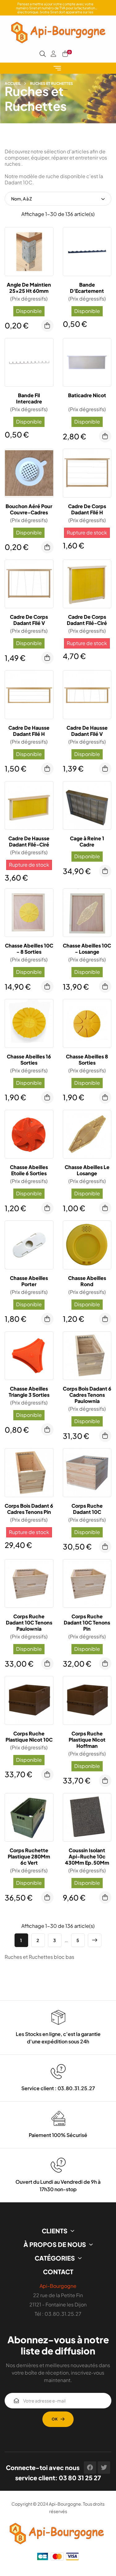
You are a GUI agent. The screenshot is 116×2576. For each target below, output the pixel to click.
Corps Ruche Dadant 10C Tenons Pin (87, 1623)
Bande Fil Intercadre (29, 398)
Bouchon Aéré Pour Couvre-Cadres (29, 509)
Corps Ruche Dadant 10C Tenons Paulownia (29, 1623)
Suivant (95, 1940)
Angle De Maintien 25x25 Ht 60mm (29, 288)
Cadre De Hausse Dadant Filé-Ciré (29, 842)
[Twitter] (104, 2468)
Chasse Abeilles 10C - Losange (87, 949)
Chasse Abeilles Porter (29, 1281)
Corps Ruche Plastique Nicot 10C (29, 1737)
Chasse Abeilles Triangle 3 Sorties (29, 1392)
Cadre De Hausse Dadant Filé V (87, 731)
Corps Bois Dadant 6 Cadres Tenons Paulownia (87, 1395)
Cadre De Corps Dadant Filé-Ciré (87, 620)
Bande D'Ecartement (87, 288)
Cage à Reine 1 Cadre (87, 842)
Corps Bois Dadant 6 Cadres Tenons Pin (29, 1509)
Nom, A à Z (21, 199)
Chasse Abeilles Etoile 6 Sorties (29, 1170)
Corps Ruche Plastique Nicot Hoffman (87, 1740)
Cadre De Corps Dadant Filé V (29, 620)
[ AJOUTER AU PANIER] (47, 326)
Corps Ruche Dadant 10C (87, 1509)
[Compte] (54, 54)
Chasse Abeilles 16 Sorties (29, 1060)
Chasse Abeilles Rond (87, 1281)
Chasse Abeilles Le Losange (87, 1170)
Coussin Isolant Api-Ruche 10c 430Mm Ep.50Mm (87, 1857)
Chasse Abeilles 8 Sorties (87, 1060)
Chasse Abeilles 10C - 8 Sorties (29, 949)
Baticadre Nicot (87, 395)
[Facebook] (90, 2468)
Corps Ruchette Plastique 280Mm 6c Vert (29, 1857)
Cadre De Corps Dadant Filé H (87, 509)
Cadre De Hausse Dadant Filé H (29, 731)
